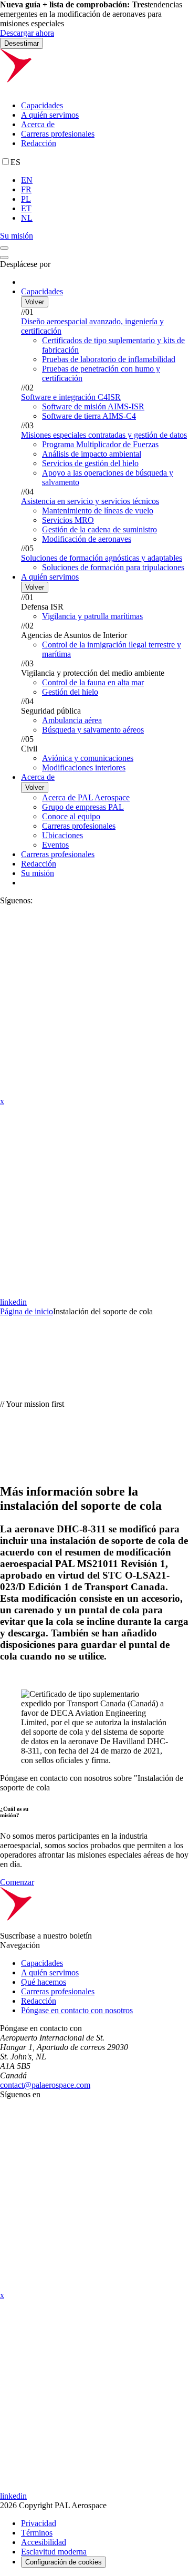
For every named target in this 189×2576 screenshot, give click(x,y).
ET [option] (26, 208)
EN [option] (27, 180)
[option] (105, 180)
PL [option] (26, 199)
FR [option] (26, 189)
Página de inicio (27, 1311)
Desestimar (22, 43)
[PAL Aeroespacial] (94, 87)
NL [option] (27, 218)
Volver (35, 302)
